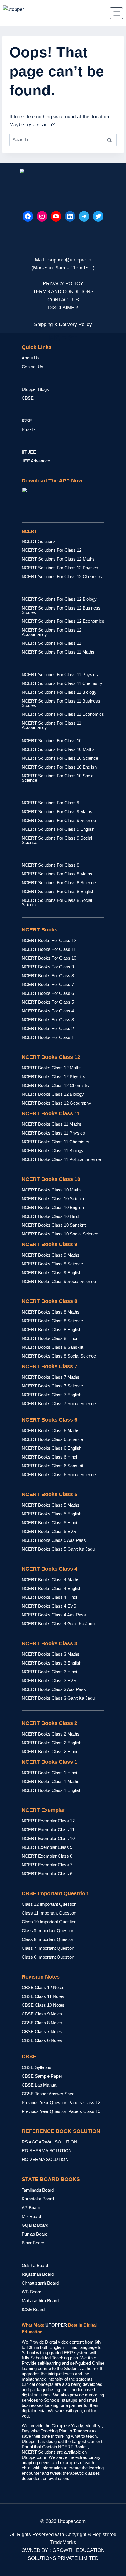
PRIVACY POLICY (63, 284)
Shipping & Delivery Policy (63, 324)
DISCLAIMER (63, 308)
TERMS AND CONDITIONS (63, 292)
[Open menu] (116, 13)
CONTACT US (63, 300)
